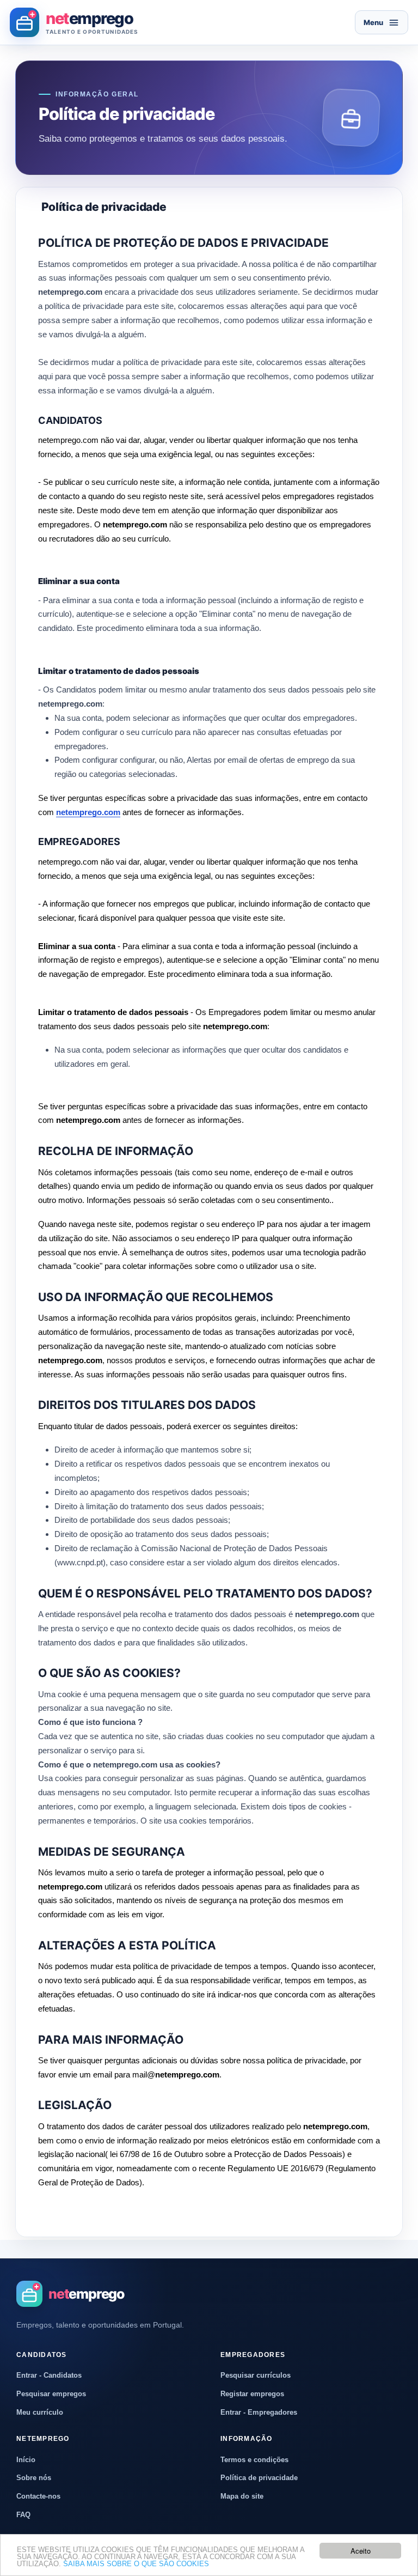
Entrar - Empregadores (259, 2412)
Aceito (361, 2551)
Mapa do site (242, 2496)
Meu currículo (40, 2412)
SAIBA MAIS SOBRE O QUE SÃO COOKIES (136, 2564)
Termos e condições (254, 2460)
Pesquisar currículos (256, 2375)
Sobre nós (34, 2478)
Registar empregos (252, 2394)
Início (26, 2460)
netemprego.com (88, 812)
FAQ (23, 2515)
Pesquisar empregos (51, 2394)
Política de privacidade (259, 2478)
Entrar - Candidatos (49, 2375)
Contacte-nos (38, 2496)
